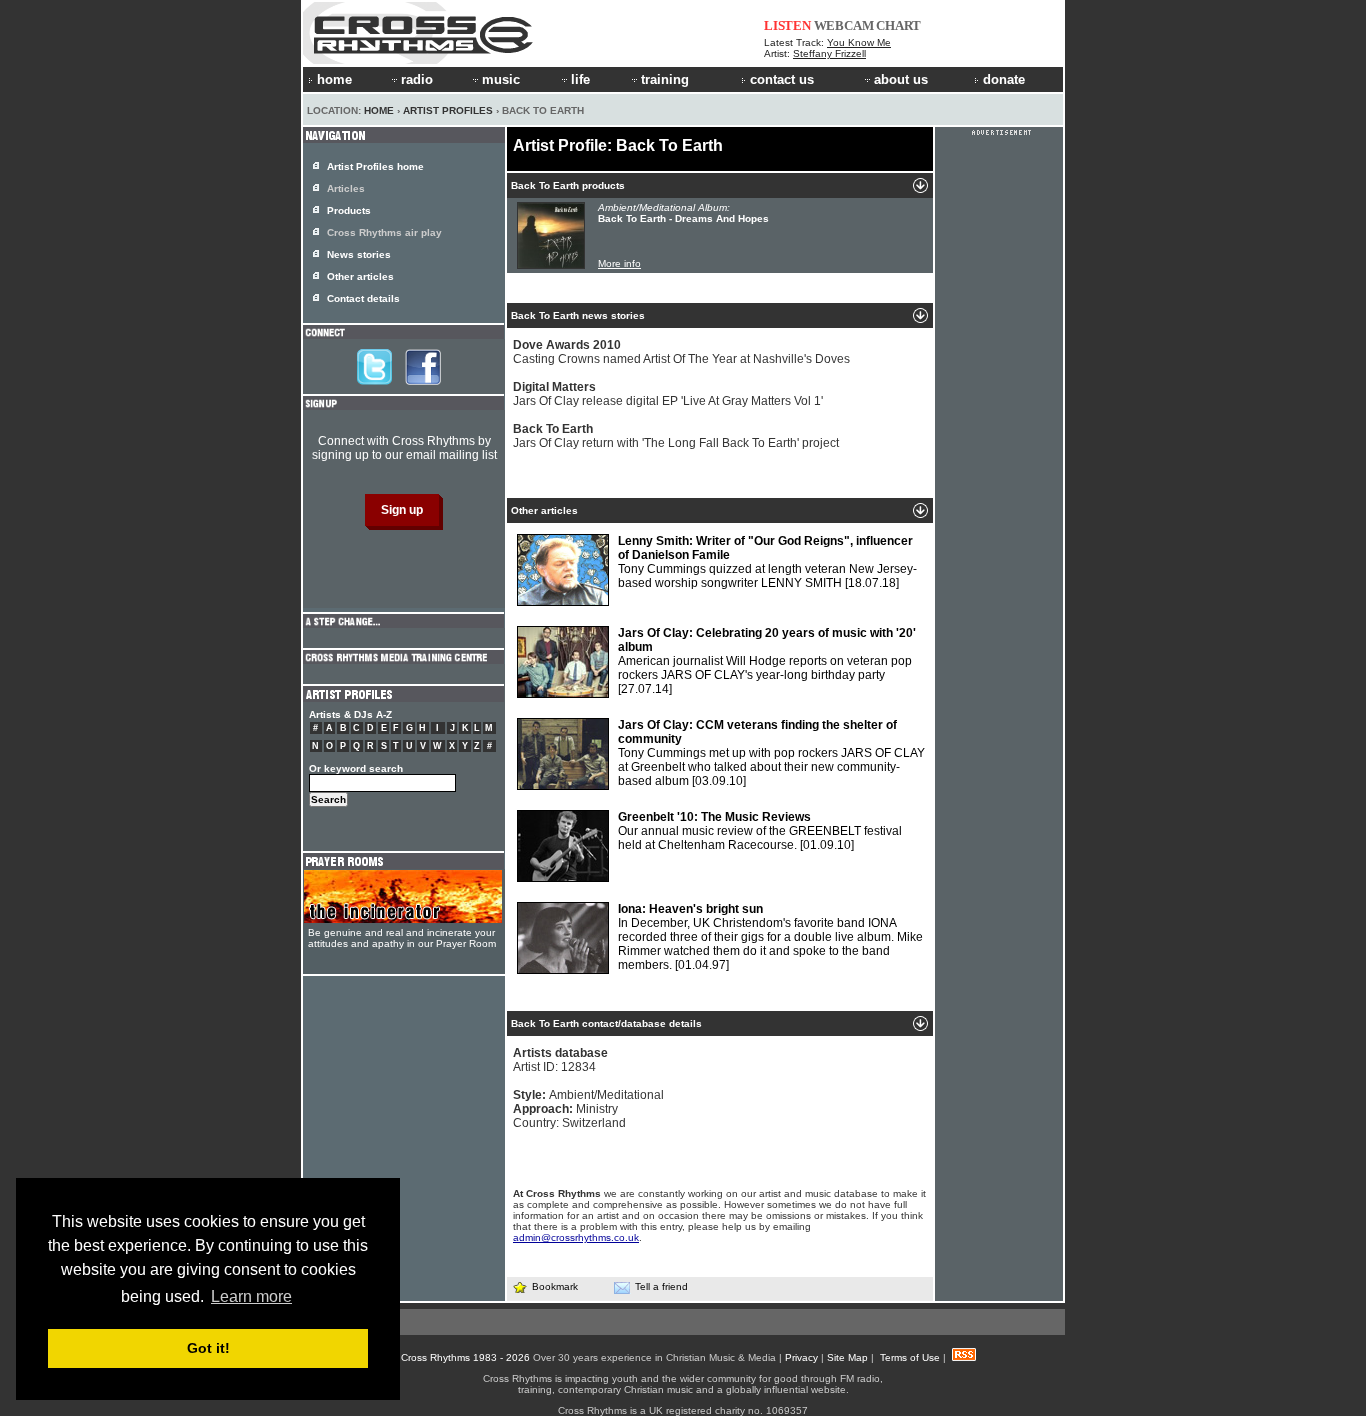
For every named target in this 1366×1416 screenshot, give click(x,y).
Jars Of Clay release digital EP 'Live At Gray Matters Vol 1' (668, 394)
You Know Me (859, 42)
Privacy (801, 1357)
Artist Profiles (448, 110)
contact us (782, 79)
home (334, 79)
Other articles (360, 276)
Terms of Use (910, 1357)
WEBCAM (844, 25)
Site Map (847, 1357)
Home (379, 110)
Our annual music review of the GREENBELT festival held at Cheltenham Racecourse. (760, 831)
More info (619, 263)
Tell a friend (661, 1286)
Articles (346, 188)
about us (901, 79)
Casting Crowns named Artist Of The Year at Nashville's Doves (681, 352)
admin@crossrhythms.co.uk (576, 1237)
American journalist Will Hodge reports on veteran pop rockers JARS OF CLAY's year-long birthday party (767, 661)
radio (417, 79)
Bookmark (555, 1286)
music (501, 79)
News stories (359, 254)
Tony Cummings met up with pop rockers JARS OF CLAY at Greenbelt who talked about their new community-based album (771, 753)
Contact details (363, 298)
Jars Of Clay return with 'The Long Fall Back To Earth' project (676, 436)
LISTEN (787, 25)
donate (1004, 79)
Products (349, 210)
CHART (898, 25)
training (665, 79)
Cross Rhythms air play (384, 232)
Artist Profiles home (375, 166)
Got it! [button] (208, 1348)
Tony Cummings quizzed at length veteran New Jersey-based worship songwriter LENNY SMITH (767, 562)
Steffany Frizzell (829, 53)
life (580, 79)
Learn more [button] (251, 1296)
